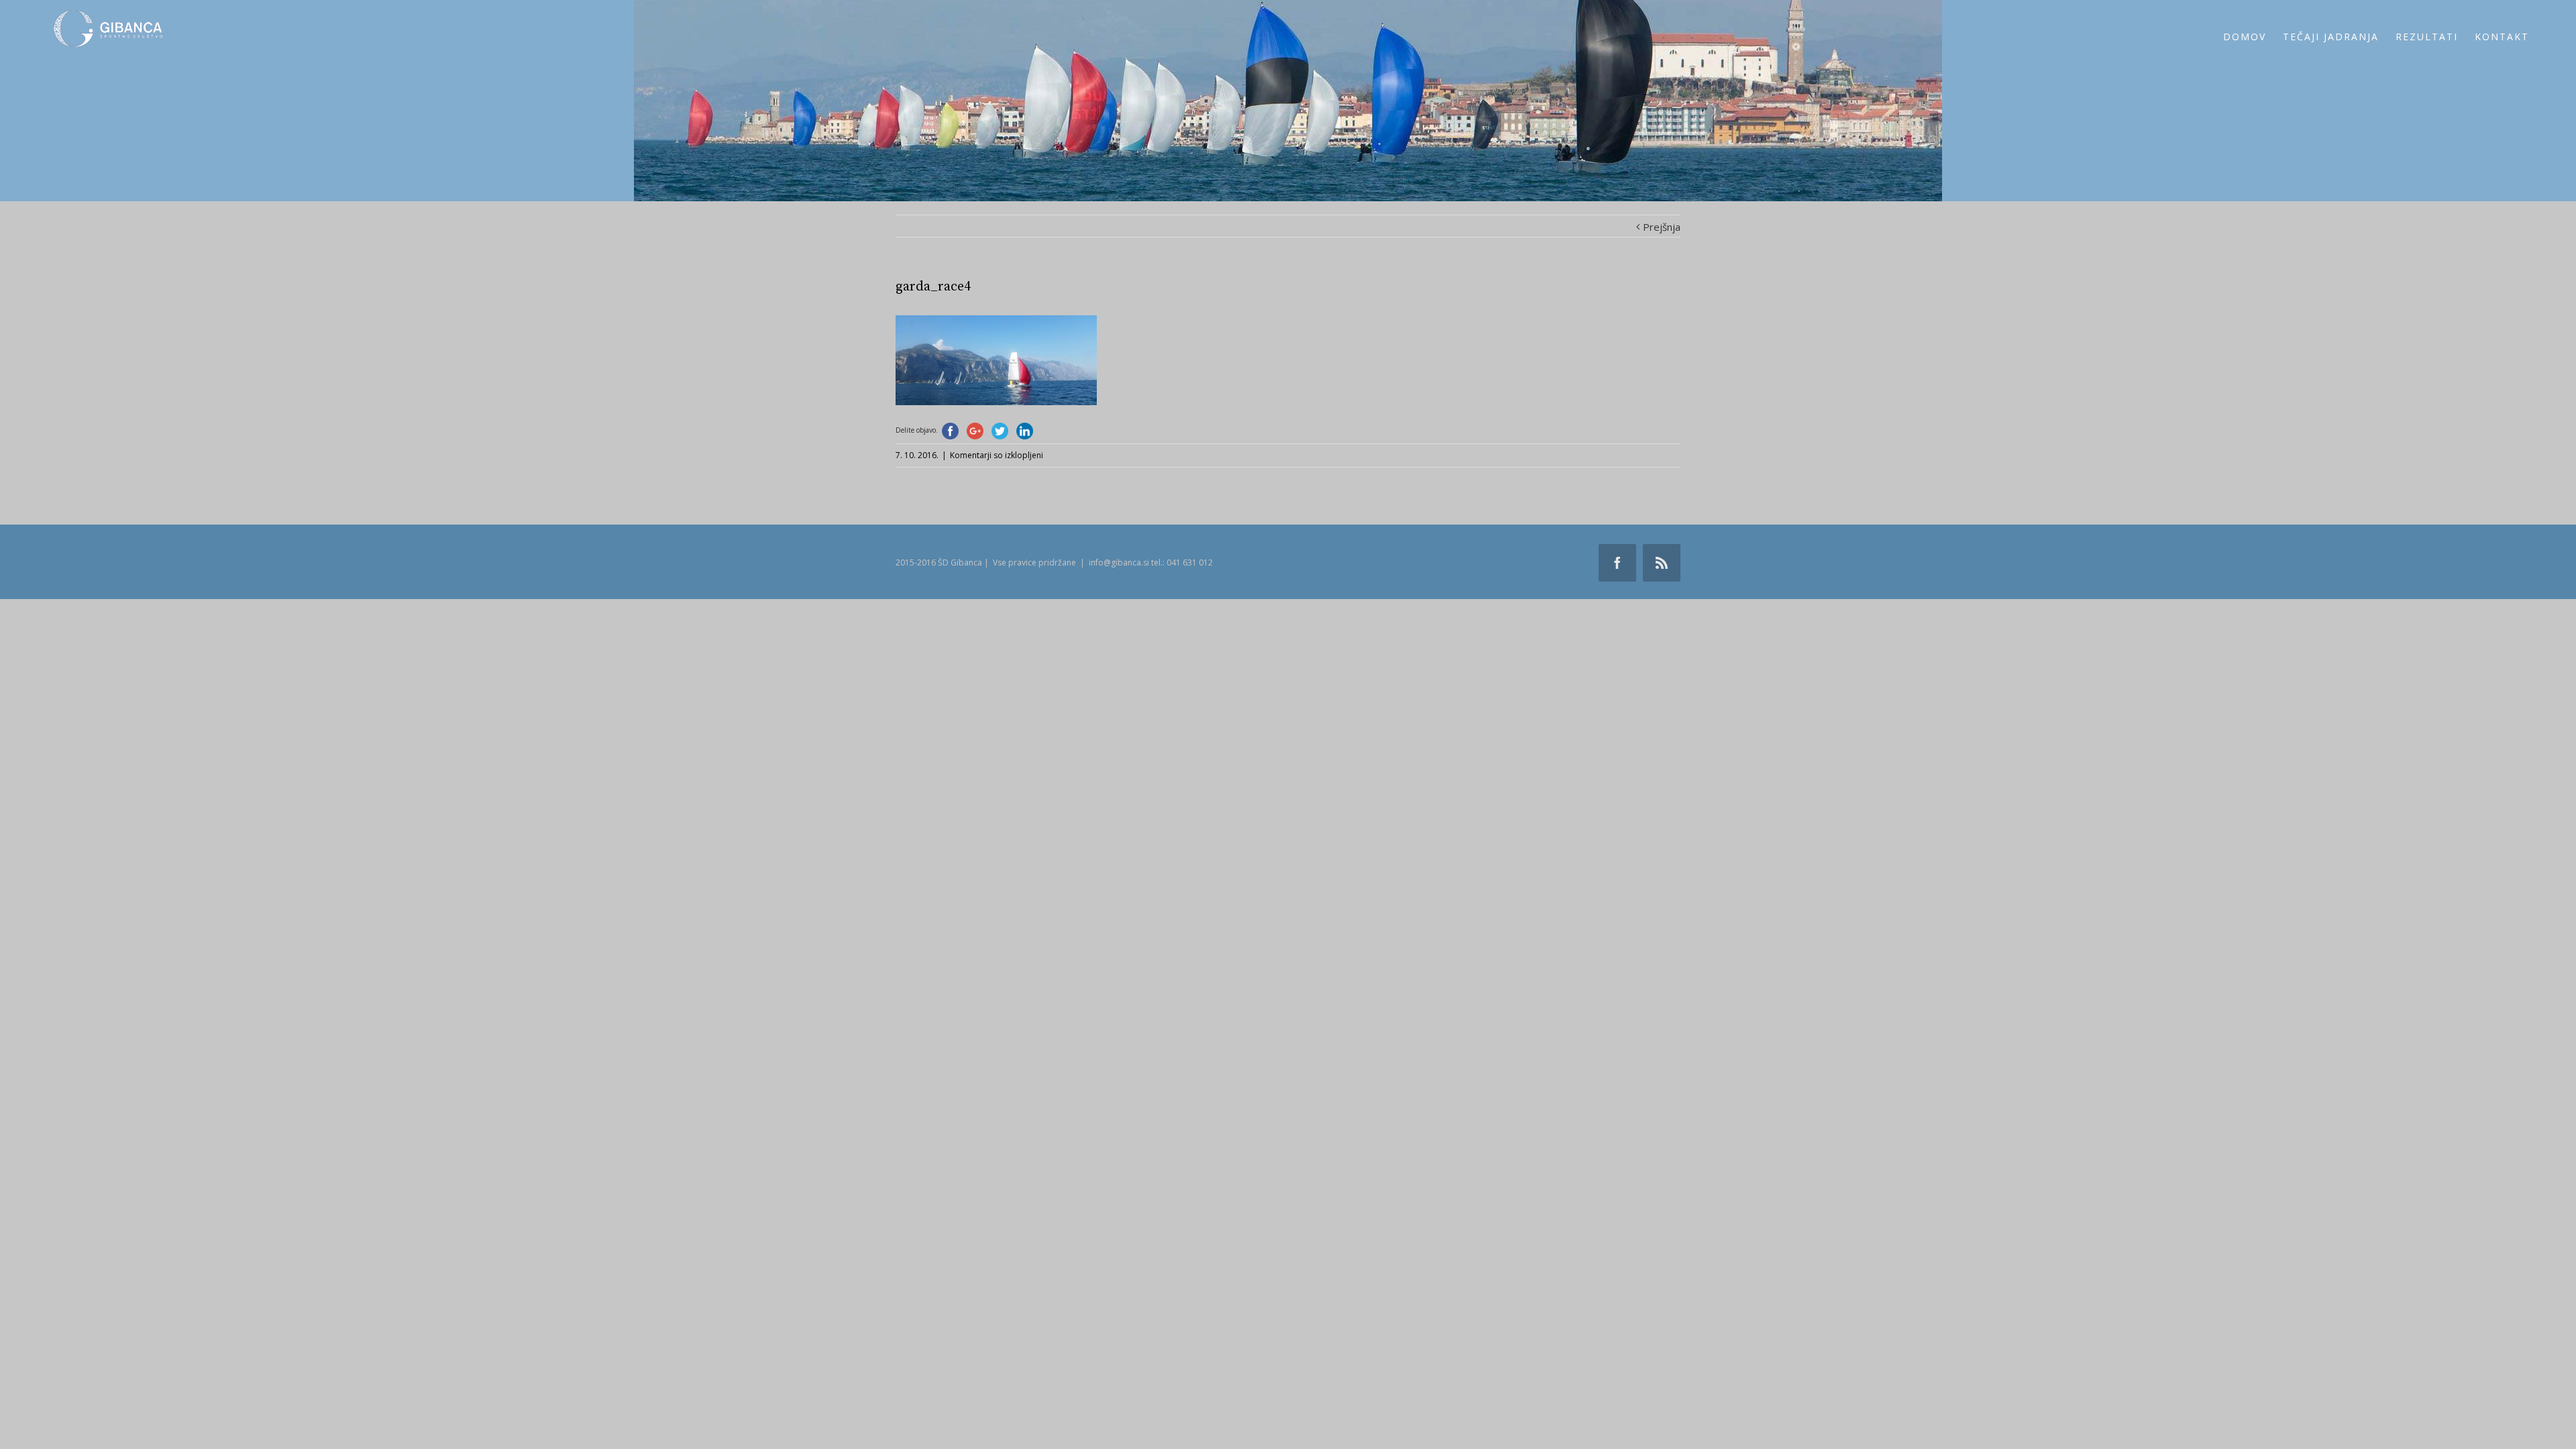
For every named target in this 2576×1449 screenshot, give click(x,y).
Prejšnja (1662, 227)
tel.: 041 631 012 (1182, 562)
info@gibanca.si (1119, 562)
